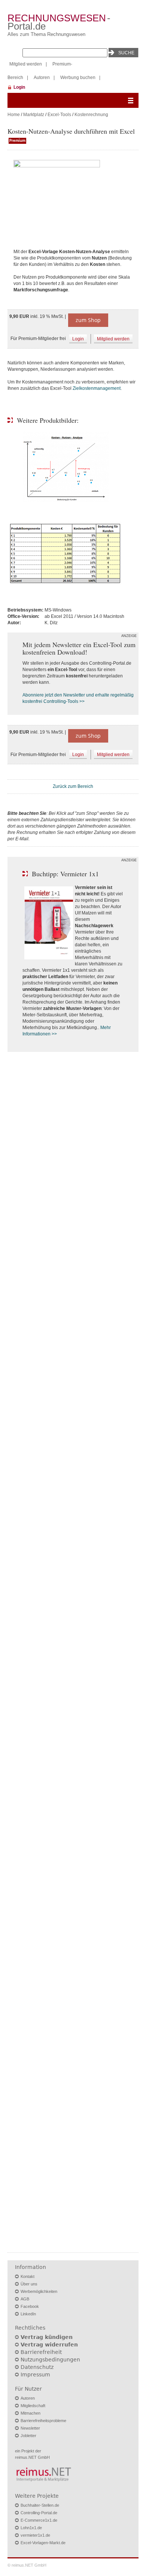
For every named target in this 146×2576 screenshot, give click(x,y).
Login (19, 87)
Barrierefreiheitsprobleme (43, 2421)
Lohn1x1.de (31, 2528)
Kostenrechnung (91, 115)
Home (14, 115)
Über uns (29, 2284)
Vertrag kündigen (47, 2337)
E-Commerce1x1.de (39, 2520)
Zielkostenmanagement (97, 388)
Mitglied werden (26, 64)
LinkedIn (28, 2314)
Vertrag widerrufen (49, 2345)
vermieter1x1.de (35, 2535)
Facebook (30, 2306)
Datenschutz (37, 2367)
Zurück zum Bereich (73, 786)
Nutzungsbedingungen (50, 2360)
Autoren (42, 78)
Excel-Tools (59, 115)
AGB (25, 2299)
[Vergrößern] (73, 195)
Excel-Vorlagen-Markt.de (43, 2543)
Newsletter (30, 2428)
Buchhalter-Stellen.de (40, 2505)
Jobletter (28, 2436)
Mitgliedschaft (33, 2406)
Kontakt (28, 2276)
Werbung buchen (78, 78)
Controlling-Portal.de (39, 2513)
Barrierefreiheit (41, 2352)
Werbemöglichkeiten (39, 2291)
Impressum (35, 2375)
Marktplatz (34, 115)
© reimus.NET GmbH (27, 2565)
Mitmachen (31, 2413)
